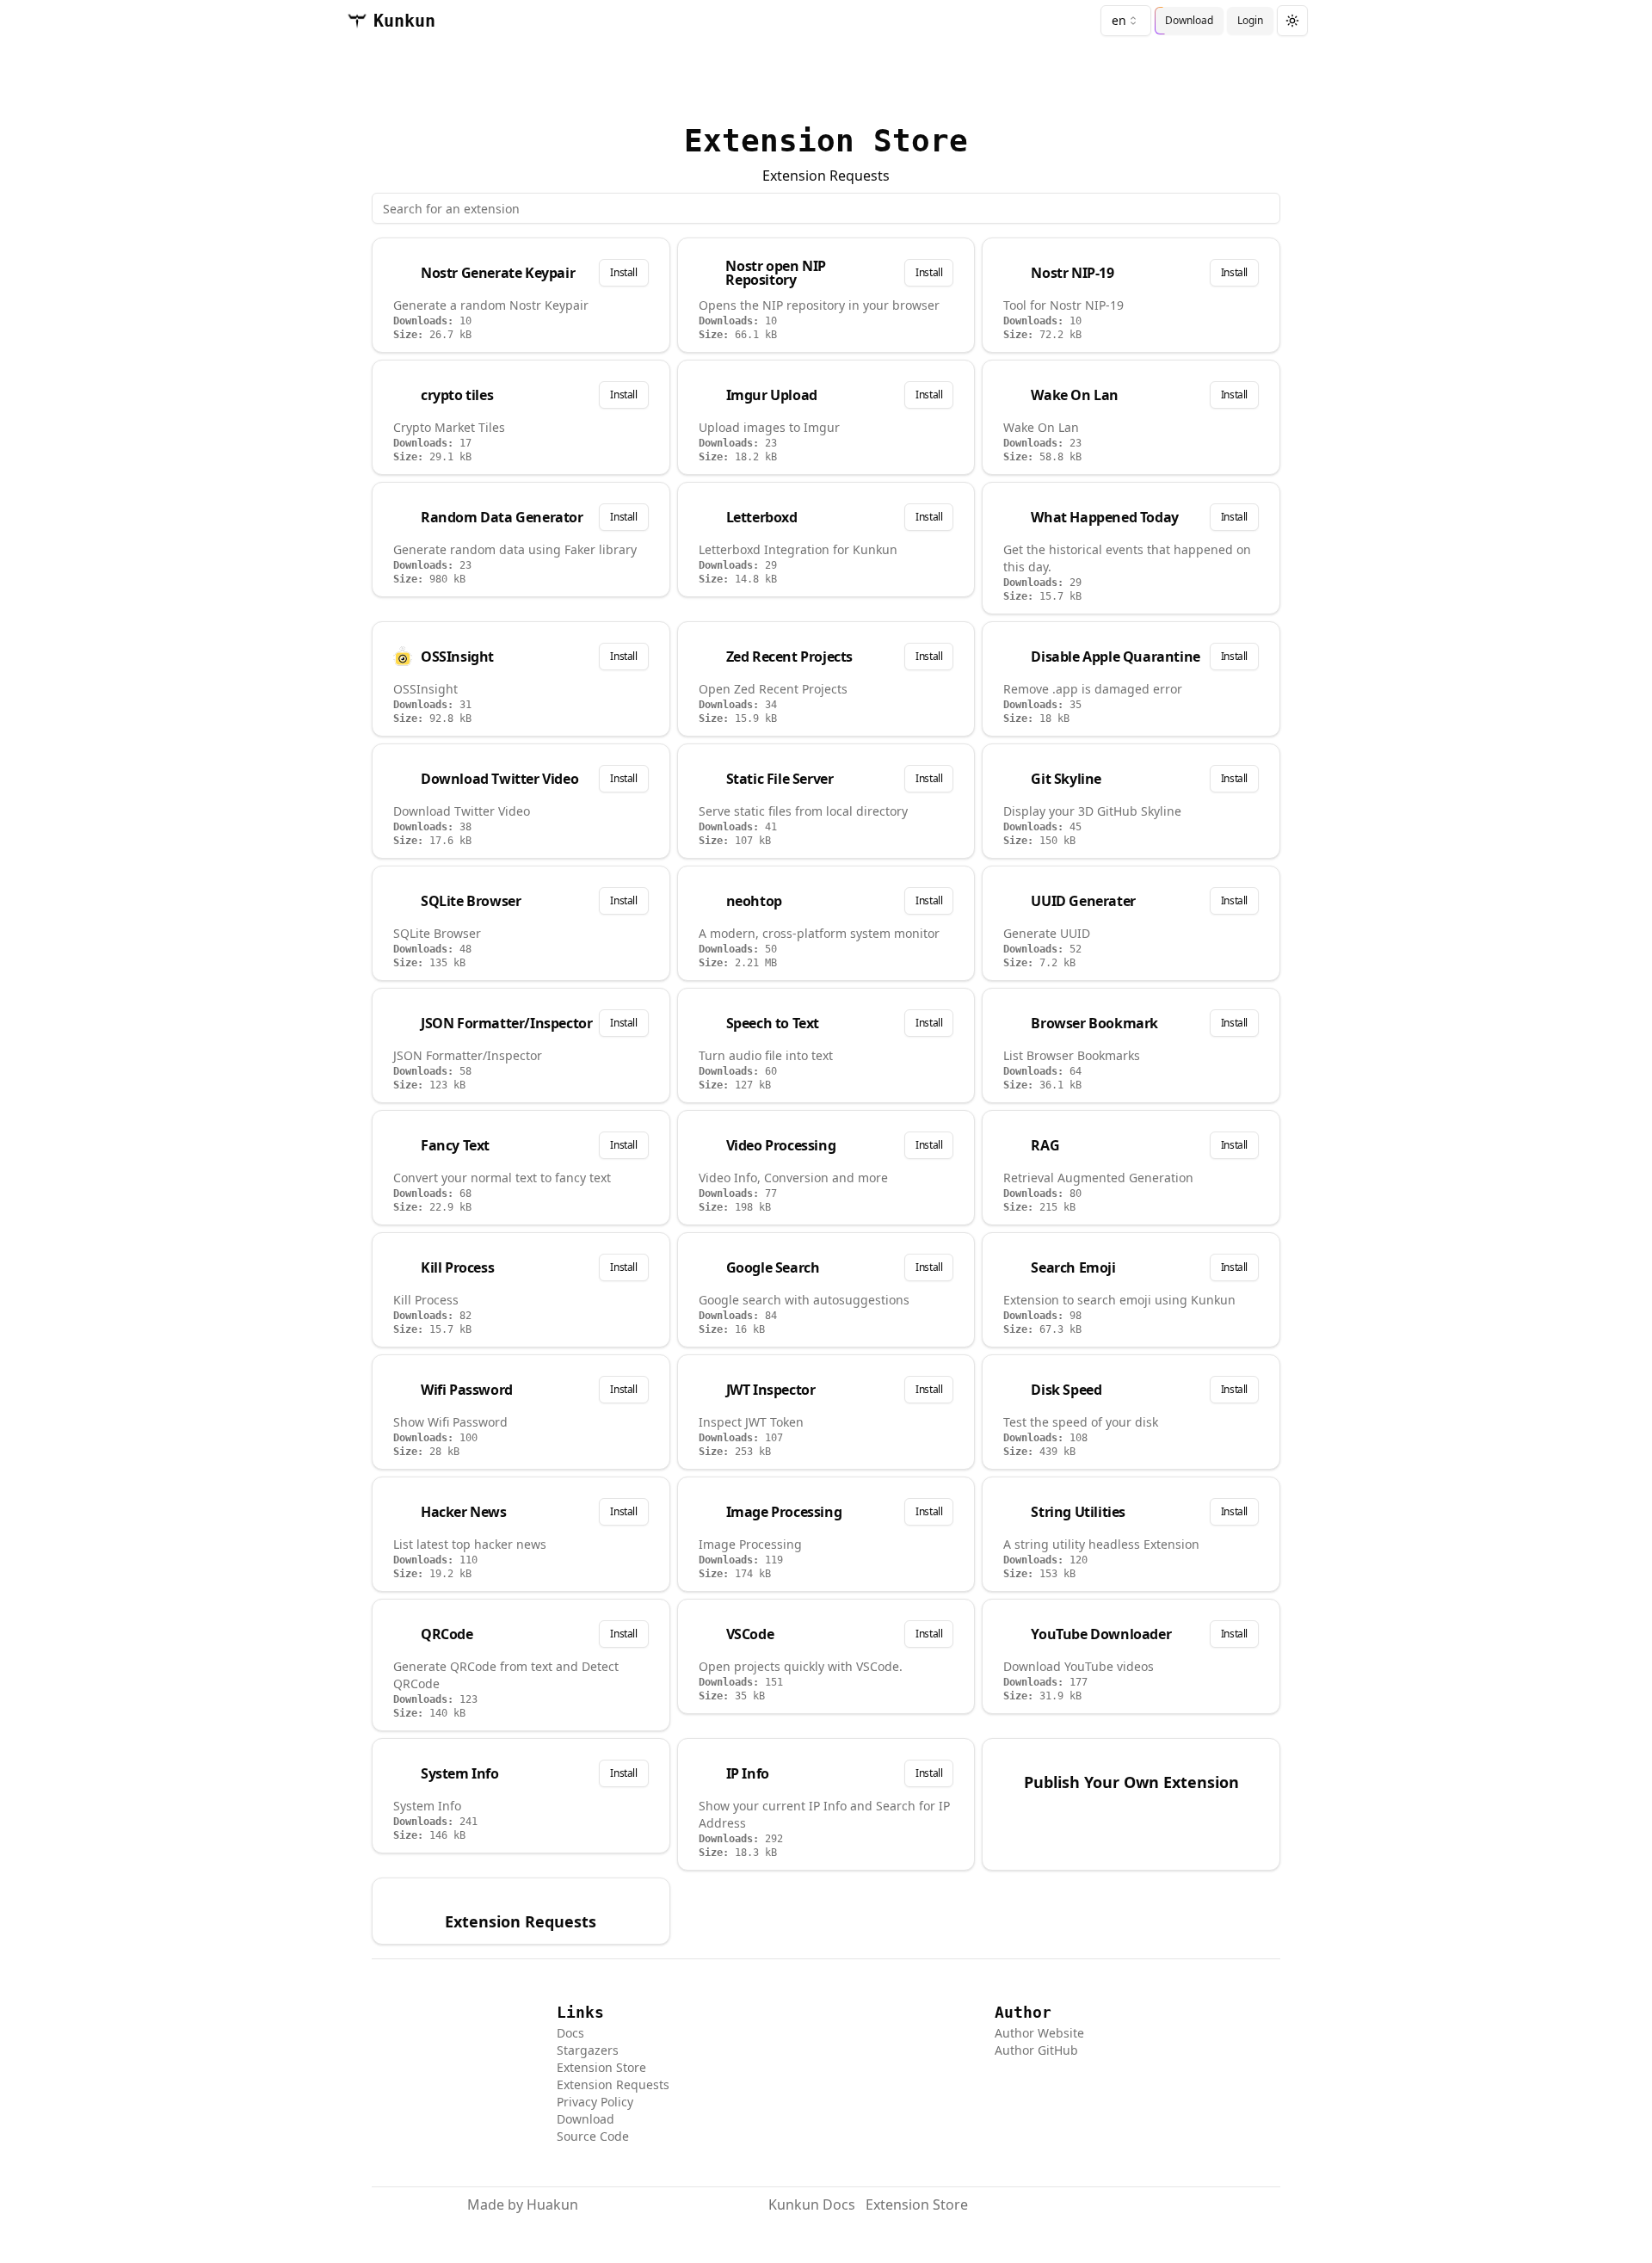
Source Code (593, 2136)
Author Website (1039, 2033)
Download (586, 2119)
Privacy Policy (595, 2102)
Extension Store (601, 2067)
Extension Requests (826, 176)
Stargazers (588, 2050)
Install (623, 272)
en (1119, 20)
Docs (570, 2033)
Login (1250, 20)
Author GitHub (1036, 2050)
